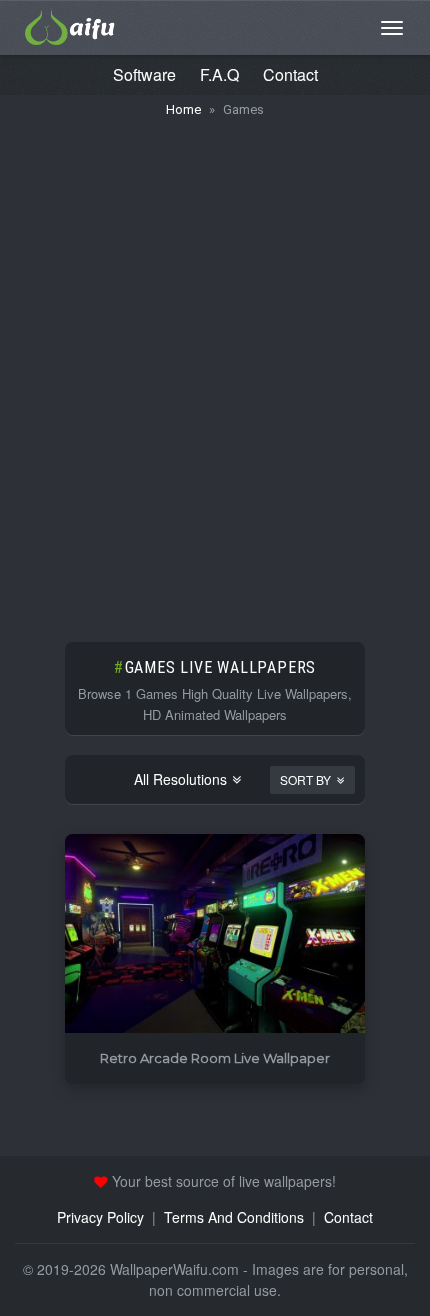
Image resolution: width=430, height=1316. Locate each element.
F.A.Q (219, 74)
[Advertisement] (215, 370)
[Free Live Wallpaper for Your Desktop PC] (70, 25)
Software (144, 74)
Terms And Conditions (234, 1217)
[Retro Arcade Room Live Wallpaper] (215, 934)
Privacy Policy (100, 1217)
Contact (290, 74)
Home (183, 109)
